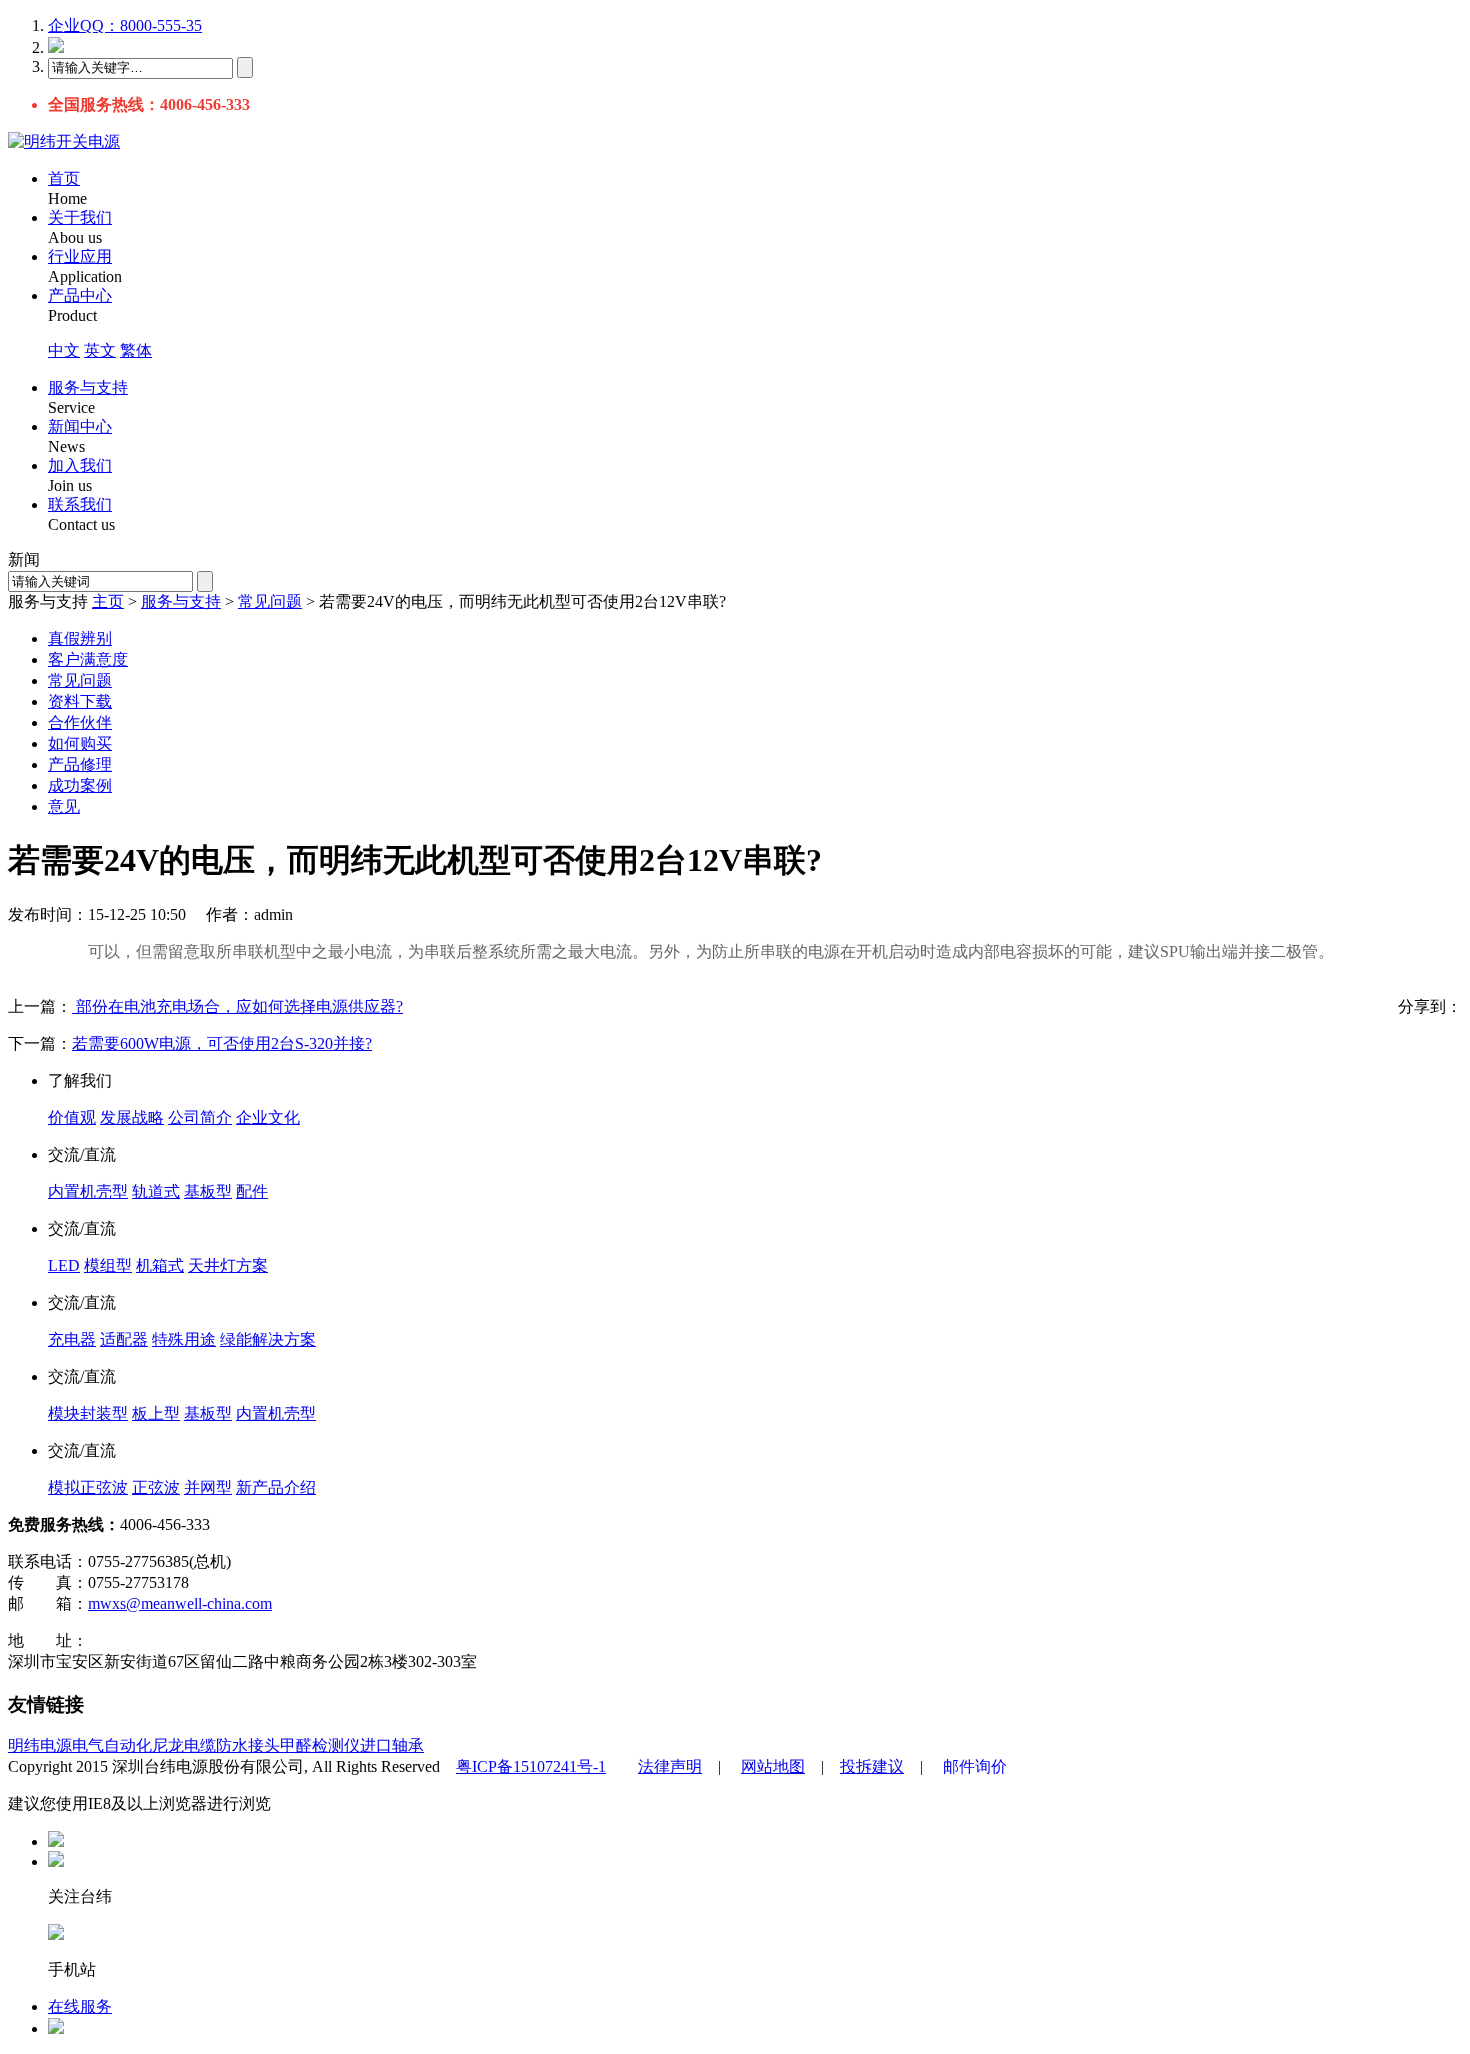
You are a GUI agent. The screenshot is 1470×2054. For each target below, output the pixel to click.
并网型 (208, 1487)
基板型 (208, 1191)
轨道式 (156, 1191)
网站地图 (773, 1766)
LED (64, 1265)
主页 (108, 601)
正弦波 (156, 1487)
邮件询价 (975, 1766)
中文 (64, 350)
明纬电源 (40, 1745)
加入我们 (80, 465)
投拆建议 (872, 1766)
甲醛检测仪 (320, 1745)
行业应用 (80, 256)
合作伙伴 (80, 722)
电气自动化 (112, 1745)
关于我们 (80, 217)
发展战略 (132, 1117)
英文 (100, 350)
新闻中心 (80, 426)
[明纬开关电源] (64, 141)
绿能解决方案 (268, 1339)
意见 (64, 806)
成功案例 (80, 785)
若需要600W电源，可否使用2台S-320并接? (222, 1043)
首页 (64, 178)
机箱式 (160, 1265)
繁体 (136, 350)
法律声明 (670, 1766)
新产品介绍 (276, 1487)
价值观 (72, 1117)
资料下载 (80, 701)
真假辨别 (80, 638)
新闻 (24, 559)
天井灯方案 (228, 1265)
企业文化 (268, 1117)
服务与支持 (88, 387)
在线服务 (80, 2006)
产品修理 (80, 764)
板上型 (156, 1413)
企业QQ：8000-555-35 (125, 25)
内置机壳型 (88, 1191)
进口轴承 (392, 1745)
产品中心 (80, 295)
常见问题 (270, 601)
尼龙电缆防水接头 (216, 1745)
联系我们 (80, 504)
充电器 (72, 1339)
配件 (252, 1191)
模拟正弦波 (88, 1487)
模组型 (108, 1265)
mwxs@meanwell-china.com (180, 1603)
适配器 (124, 1339)
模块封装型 (88, 1413)
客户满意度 (88, 659)
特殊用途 (184, 1339)
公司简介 (200, 1117)
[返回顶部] (56, 1841)
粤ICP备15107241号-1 (531, 1766)
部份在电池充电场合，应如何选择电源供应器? (237, 1006)
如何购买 (80, 743)
